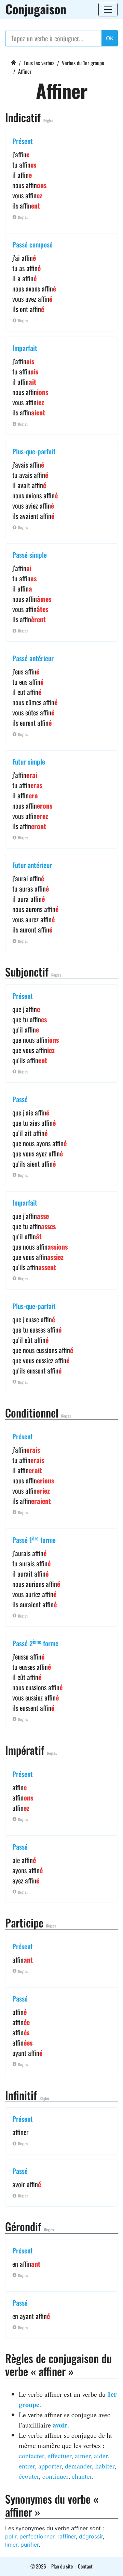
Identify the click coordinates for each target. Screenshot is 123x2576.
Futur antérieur (32, 865)
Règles (48, 120)
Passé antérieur (33, 658)
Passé (20, 1099)
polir (11, 2536)
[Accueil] (13, 62)
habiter (105, 2466)
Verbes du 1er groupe (83, 63)
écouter (29, 2476)
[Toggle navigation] (108, 10)
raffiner (67, 2536)
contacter (31, 2456)
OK (110, 38)
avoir (60, 2425)
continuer (55, 2476)
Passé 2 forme (35, 1643)
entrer (27, 2466)
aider (101, 2456)
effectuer (59, 2456)
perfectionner (37, 2536)
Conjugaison (36, 9)
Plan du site (62, 2566)
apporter (50, 2466)
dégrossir (91, 2536)
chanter (82, 2476)
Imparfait (25, 348)
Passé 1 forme (34, 1540)
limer (11, 2545)
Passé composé (32, 244)
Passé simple (30, 555)
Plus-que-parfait (34, 451)
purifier (30, 2545)
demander (78, 2466)
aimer (83, 2456)
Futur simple (29, 762)
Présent (23, 141)
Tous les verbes (39, 63)
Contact (85, 2566)
